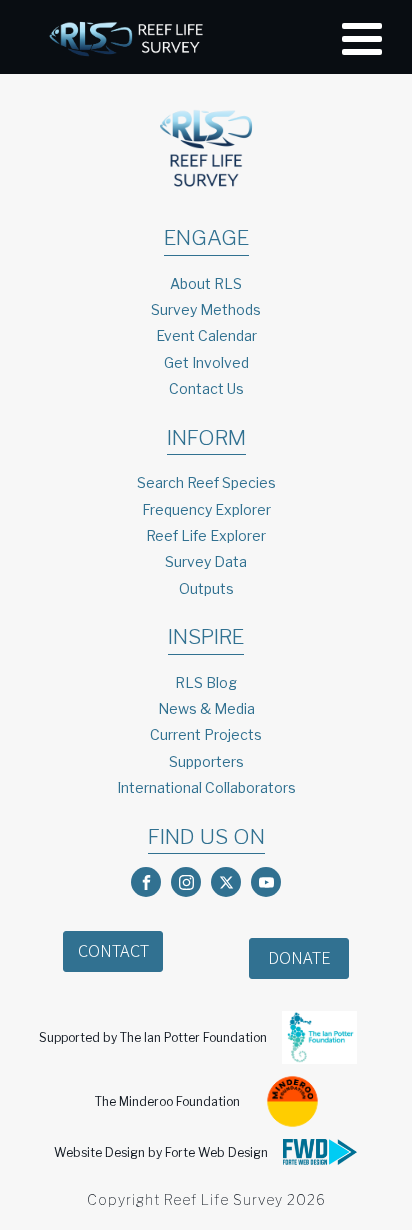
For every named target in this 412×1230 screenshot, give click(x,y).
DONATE (299, 957)
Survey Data (206, 561)
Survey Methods (206, 309)
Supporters (206, 761)
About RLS (206, 283)
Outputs (206, 588)
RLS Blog (206, 682)
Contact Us (206, 388)
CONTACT (113, 950)
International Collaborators (206, 787)
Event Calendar (206, 335)
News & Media (206, 708)
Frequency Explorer (206, 509)
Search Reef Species (206, 482)
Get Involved (206, 362)
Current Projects (206, 734)
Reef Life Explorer (206, 535)
